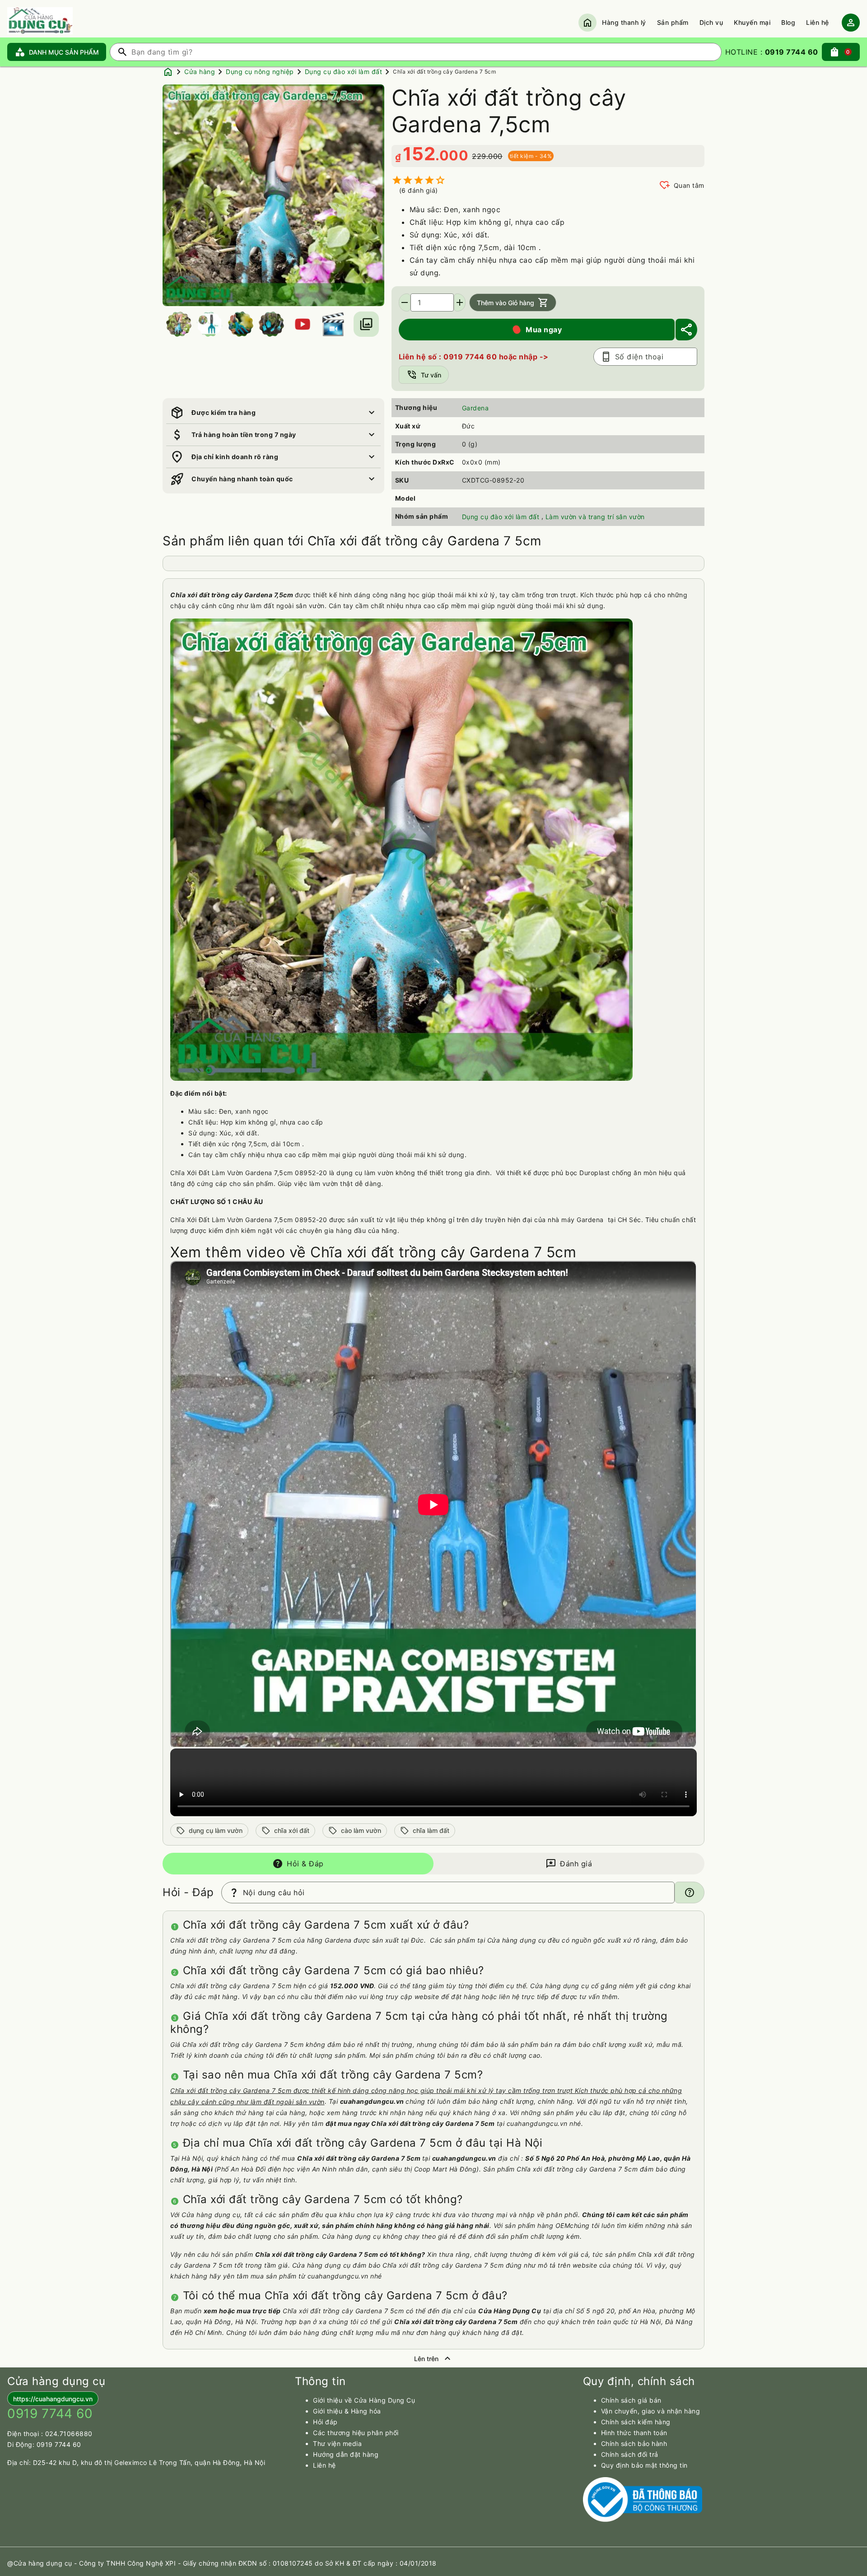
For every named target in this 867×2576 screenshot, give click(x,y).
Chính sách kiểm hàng (636, 2422)
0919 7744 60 (59, 2444)
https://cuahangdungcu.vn (53, 2399)
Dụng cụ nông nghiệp (260, 72)
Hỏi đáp (325, 2422)
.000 (452, 155)
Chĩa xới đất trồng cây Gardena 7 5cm (444, 72)
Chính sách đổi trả (630, 2454)
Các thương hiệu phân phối (356, 2433)
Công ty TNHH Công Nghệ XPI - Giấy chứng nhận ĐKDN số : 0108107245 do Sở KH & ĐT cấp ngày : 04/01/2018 (258, 2563)
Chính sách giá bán (631, 2400)
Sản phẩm (673, 22)
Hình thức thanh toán (634, 2433)
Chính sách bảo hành (634, 2443)
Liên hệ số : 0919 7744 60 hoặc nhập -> (474, 357)
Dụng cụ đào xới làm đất (344, 72)
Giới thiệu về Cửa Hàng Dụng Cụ (364, 2400)
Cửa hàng (200, 72)
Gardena (475, 408)
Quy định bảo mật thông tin (644, 2465)
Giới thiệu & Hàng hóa (347, 2411)
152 (419, 154)
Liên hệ (818, 22)
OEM (563, 2225)
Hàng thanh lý (624, 22)
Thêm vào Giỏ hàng (513, 302)
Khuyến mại (752, 22)
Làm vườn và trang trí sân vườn (595, 517)
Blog (788, 22)
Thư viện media (337, 2443)
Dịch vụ (711, 22)
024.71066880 (69, 2434)
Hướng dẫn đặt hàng (346, 2454)
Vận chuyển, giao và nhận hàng (651, 2411)
